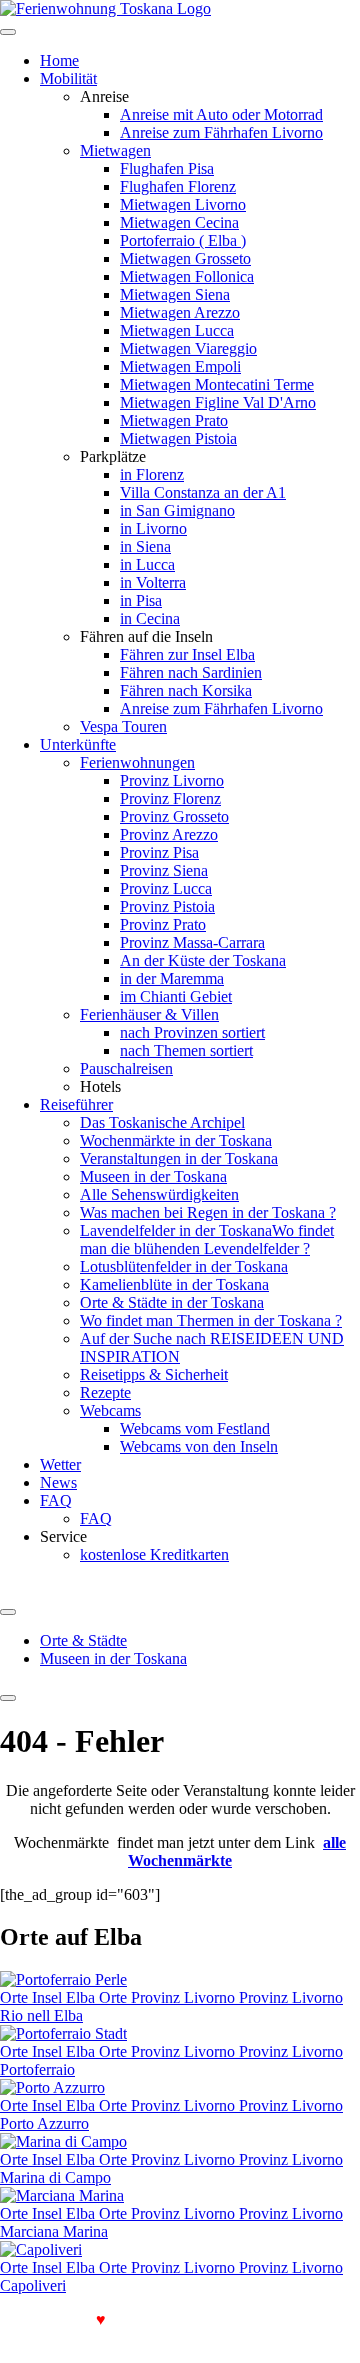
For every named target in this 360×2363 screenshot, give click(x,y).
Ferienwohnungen (137, 762)
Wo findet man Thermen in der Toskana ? (211, 1320)
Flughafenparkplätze (183, 2319)
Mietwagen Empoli (180, 366)
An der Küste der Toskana (203, 960)
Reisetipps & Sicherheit (154, 1374)
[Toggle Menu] (8, 1612)
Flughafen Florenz (178, 186)
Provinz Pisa (159, 852)
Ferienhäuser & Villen (149, 1014)
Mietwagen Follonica (187, 276)
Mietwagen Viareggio (188, 348)
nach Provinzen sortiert (192, 1032)
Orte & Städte (83, 1640)
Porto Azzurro (44, 2123)
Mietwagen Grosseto (185, 258)
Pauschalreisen (126, 1068)
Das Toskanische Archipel (162, 1122)
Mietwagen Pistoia (178, 438)
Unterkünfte (78, 744)
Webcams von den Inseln (199, 1446)
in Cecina (150, 618)
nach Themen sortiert (186, 1050)
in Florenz (152, 474)
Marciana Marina (54, 2231)
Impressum (175, 2337)
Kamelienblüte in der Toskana (174, 1284)
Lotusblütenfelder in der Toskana (184, 1266)
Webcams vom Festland (195, 1428)
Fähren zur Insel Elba (187, 654)
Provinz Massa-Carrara (192, 942)
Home (59, 60)
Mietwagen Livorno (183, 204)
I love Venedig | (58, 2319)
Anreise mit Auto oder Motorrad (221, 114)
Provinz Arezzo (169, 834)
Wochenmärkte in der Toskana (176, 1140)
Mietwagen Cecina (179, 222)
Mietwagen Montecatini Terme (217, 384)
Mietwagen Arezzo (180, 312)
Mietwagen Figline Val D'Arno (218, 402)
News (58, 1482)
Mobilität (68, 78)
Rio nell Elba (41, 2015)
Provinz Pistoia (167, 906)
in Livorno (153, 528)
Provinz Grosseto (174, 816)
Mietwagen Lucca (177, 330)
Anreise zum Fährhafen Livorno (221, 132)
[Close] (8, 1698)
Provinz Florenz (170, 798)
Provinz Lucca (166, 888)
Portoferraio (37, 2069)
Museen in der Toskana (153, 1176)
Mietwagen (115, 150)
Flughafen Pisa (167, 168)
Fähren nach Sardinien (191, 672)
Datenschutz (93, 2337)
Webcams (110, 1410)
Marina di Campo (55, 2177)
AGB (25, 2337)
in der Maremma (172, 978)
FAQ (56, 1500)
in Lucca (147, 564)
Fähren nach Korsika (186, 690)
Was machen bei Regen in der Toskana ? (208, 1212)
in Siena (145, 546)
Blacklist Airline (308, 2319)
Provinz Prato (163, 924)
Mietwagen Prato (174, 420)
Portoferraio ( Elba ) (183, 240)
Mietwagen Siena (175, 294)
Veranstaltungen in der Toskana (179, 1158)
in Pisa (141, 600)
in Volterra (153, 582)
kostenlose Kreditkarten (154, 1554)
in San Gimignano (177, 510)
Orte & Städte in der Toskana (172, 1302)
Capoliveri (33, 2285)
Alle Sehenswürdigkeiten (159, 1194)
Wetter (60, 1464)
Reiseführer (76, 1104)
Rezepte (105, 1392)
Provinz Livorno (172, 780)
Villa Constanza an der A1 (203, 492)
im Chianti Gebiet (176, 996)
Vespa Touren (123, 726)
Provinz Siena (164, 870)
